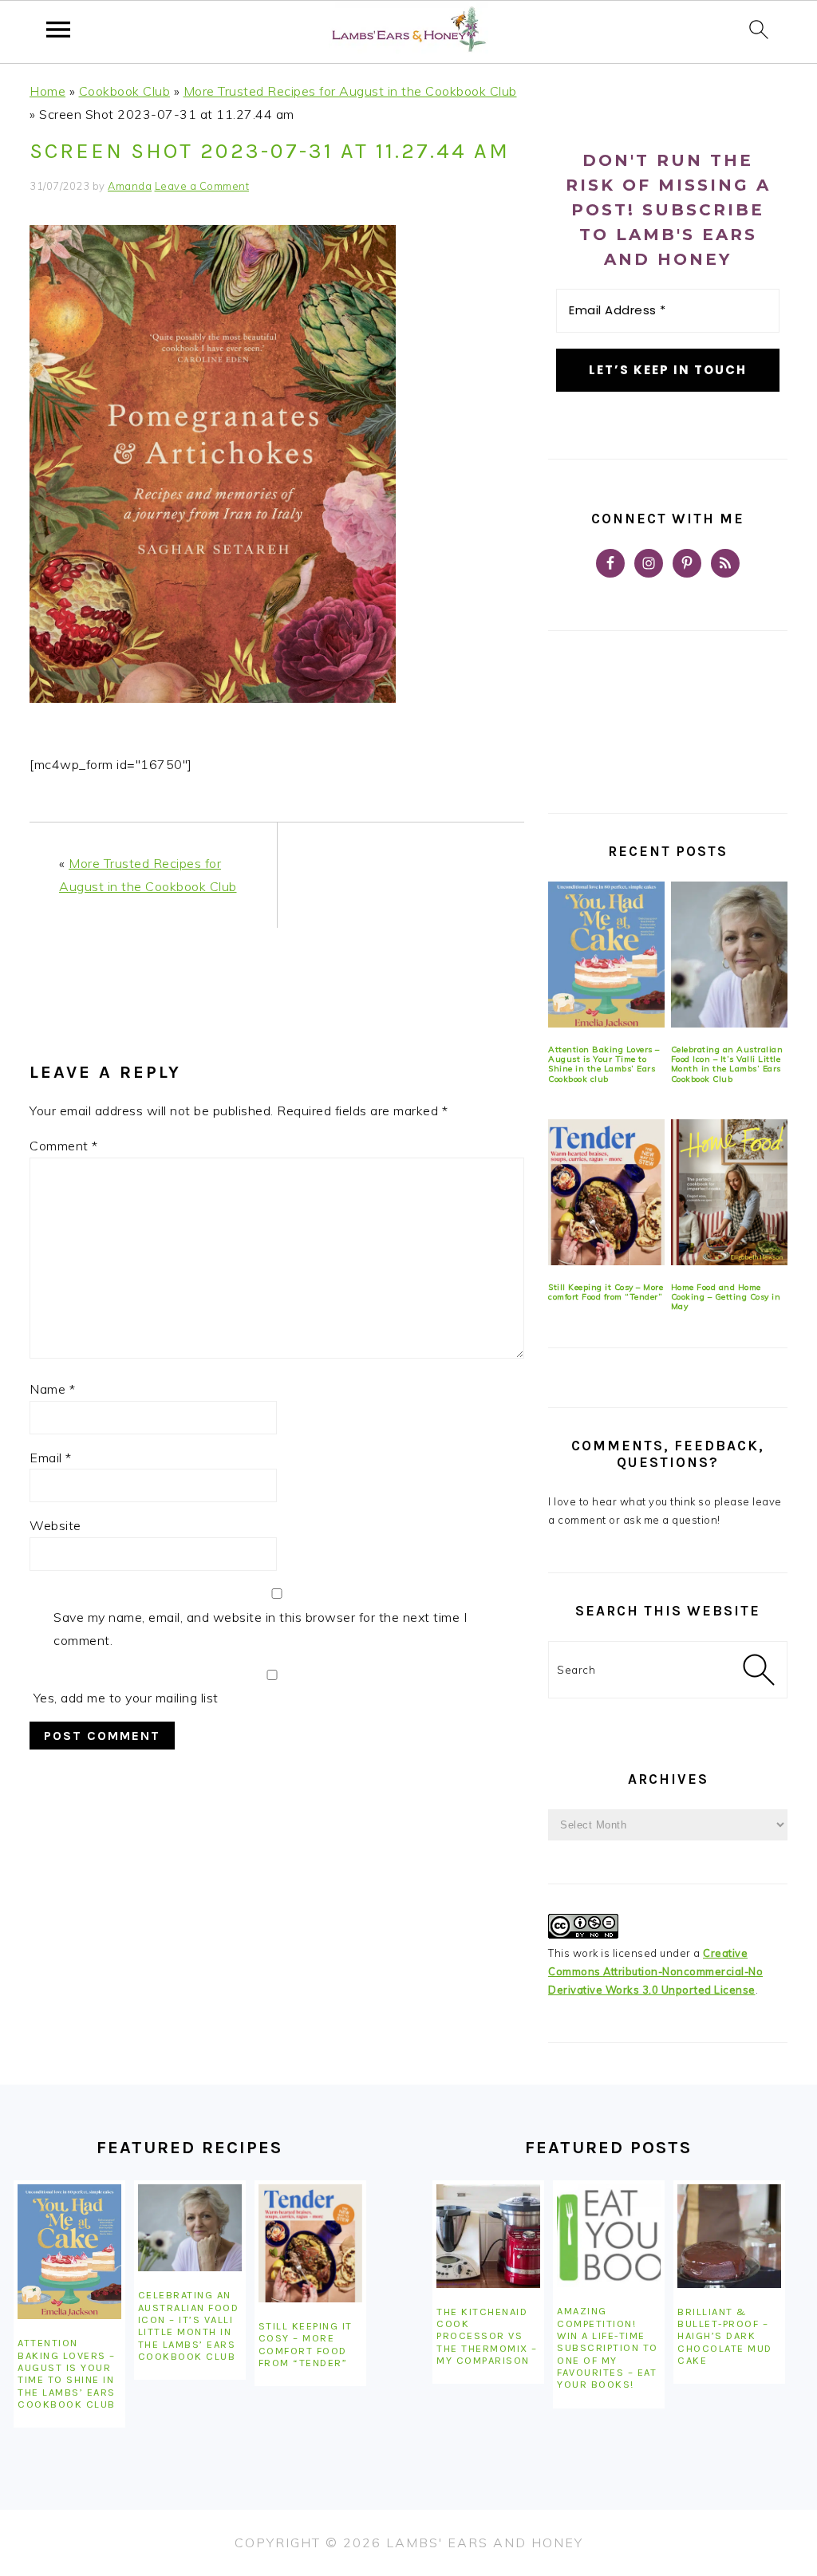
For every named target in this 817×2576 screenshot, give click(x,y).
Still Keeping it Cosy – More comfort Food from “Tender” (606, 1292)
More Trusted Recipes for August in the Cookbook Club (350, 91)
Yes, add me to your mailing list (124, 1698)
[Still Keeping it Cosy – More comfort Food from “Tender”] (606, 1192)
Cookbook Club (125, 91)
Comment (64, 1146)
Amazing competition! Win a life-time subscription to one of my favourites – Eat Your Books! (608, 2347)
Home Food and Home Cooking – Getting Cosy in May (726, 1297)
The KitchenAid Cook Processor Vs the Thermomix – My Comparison (487, 2336)
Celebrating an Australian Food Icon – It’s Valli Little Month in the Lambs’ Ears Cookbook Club (727, 1064)
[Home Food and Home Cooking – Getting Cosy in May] (729, 1192)
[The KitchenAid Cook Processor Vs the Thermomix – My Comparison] (488, 2236)
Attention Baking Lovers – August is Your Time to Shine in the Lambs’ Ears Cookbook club (604, 1064)
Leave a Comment (202, 186)
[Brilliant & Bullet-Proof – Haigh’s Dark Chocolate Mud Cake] (729, 2236)
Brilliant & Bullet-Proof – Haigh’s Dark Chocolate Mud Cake (725, 2336)
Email (51, 1458)
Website (55, 1525)
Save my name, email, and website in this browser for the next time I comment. (260, 1629)
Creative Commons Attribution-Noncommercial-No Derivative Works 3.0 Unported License (655, 1971)
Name (52, 1389)
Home (47, 91)
